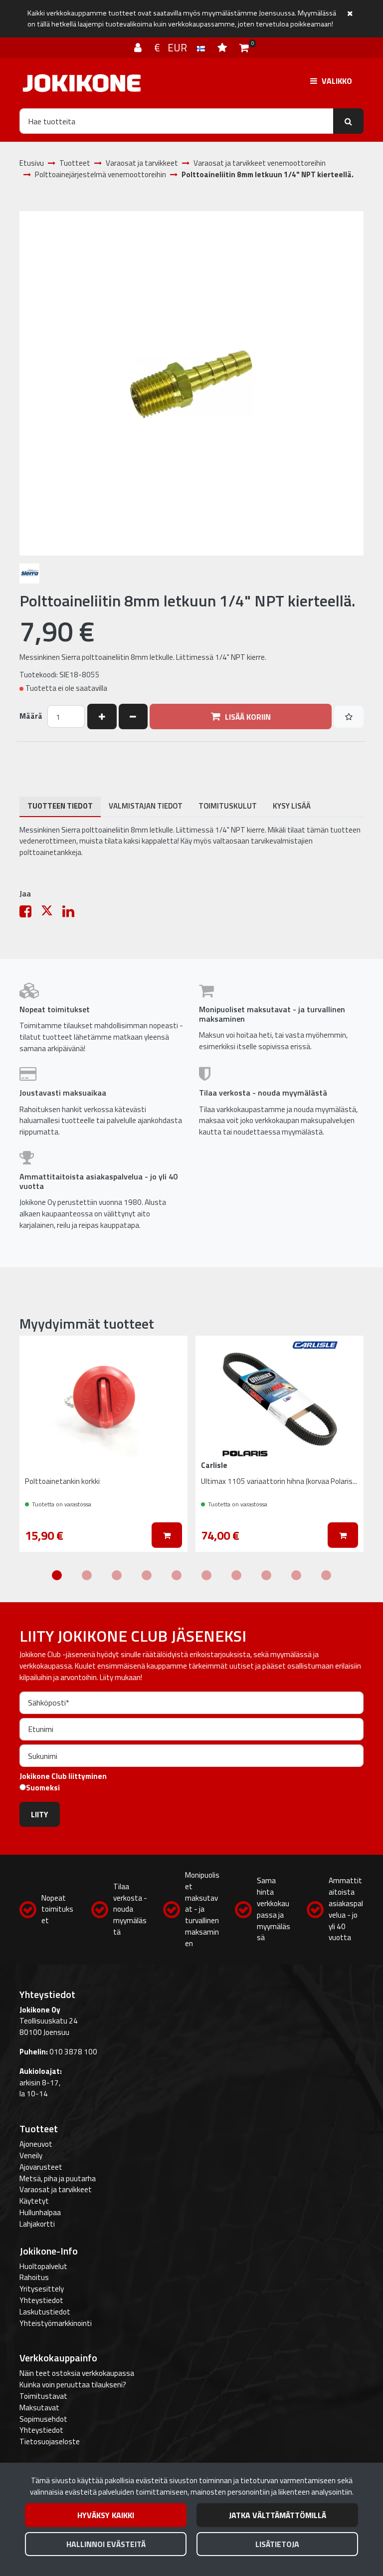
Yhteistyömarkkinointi (56, 2323)
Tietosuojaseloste (50, 2441)
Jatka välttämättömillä (278, 2515)
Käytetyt (34, 2201)
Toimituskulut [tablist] (228, 806)
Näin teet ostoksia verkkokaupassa (77, 2373)
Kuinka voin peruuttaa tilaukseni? (73, 2385)
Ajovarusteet (41, 2167)
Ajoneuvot (36, 2144)
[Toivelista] (223, 47)
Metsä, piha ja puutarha (58, 2178)
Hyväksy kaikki (106, 2515)
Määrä (31, 716)
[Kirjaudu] (139, 47)
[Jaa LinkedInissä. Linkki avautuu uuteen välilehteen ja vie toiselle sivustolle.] (72, 914)
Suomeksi (43, 1788)
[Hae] (348, 121)
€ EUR (176, 47)
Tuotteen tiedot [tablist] (60, 806)
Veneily (31, 2155)
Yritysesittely (42, 2289)
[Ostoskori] (244, 47)
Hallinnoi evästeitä (106, 2544)
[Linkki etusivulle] (82, 83)
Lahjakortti (37, 2224)
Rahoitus (34, 2277)
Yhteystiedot (41, 2300)
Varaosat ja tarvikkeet (56, 2189)
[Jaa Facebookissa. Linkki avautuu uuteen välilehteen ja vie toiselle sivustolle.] (30, 914)
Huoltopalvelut (43, 2266)
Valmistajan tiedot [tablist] (146, 806)
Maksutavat (39, 2408)
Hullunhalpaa (40, 2212)
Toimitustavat (43, 2396)
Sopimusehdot (43, 2419)
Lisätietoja (277, 2544)
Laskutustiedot (45, 2312)
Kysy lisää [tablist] (292, 806)
